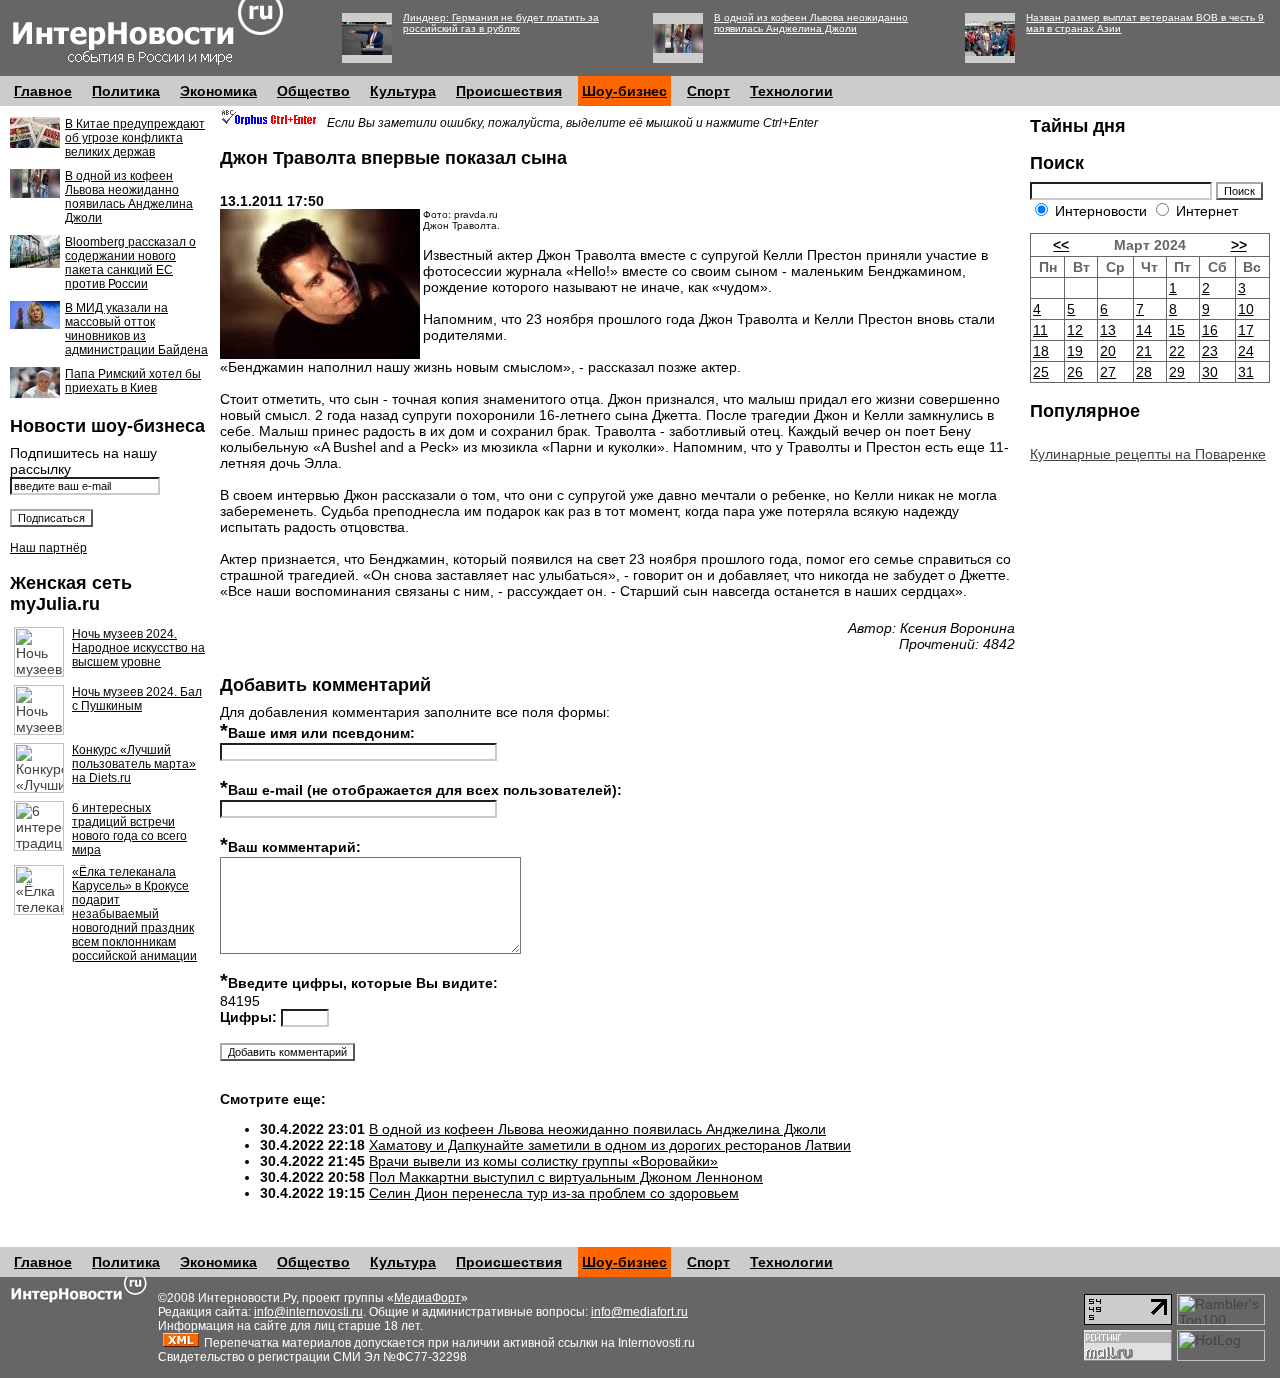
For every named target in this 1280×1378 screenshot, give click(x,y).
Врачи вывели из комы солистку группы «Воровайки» (543, 1161)
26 (1075, 372)
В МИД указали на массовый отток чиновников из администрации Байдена (136, 329)
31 (1246, 372)
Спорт (708, 91)
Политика (126, 91)
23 (1210, 351)
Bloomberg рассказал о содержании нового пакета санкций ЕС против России (130, 263)
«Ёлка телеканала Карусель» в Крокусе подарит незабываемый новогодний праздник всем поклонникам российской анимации (134, 914)
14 (1144, 330)
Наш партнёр (48, 548)
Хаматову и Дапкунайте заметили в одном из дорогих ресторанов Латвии (610, 1145)
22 (1177, 351)
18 (1041, 351)
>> (1239, 245)
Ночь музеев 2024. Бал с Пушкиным (137, 699)
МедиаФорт (427, 1298)
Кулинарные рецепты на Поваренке (1148, 454)
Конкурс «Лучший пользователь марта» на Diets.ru (134, 764)
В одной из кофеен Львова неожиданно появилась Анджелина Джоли (811, 23)
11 (1040, 330)
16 (1210, 330)
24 (1246, 351)
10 (1246, 309)
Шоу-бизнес (624, 91)
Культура (403, 91)
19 (1075, 351)
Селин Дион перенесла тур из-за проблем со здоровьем (554, 1193)
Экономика (218, 91)
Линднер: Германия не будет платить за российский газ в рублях (501, 23)
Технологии (791, 91)
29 (1177, 372)
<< (1061, 245)
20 (1108, 351)
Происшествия (509, 91)
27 (1108, 372)
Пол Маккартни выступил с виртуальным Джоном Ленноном (566, 1177)
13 (1108, 330)
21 (1144, 351)
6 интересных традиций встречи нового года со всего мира (129, 829)
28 (1144, 372)
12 (1075, 330)
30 (1210, 372)
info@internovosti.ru (308, 1312)
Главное (43, 91)
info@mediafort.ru (639, 1312)
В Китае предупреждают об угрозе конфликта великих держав (135, 138)
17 (1246, 330)
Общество (313, 91)
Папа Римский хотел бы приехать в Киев (133, 381)
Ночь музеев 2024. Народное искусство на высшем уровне (138, 648)
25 (1041, 372)
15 (1177, 330)
